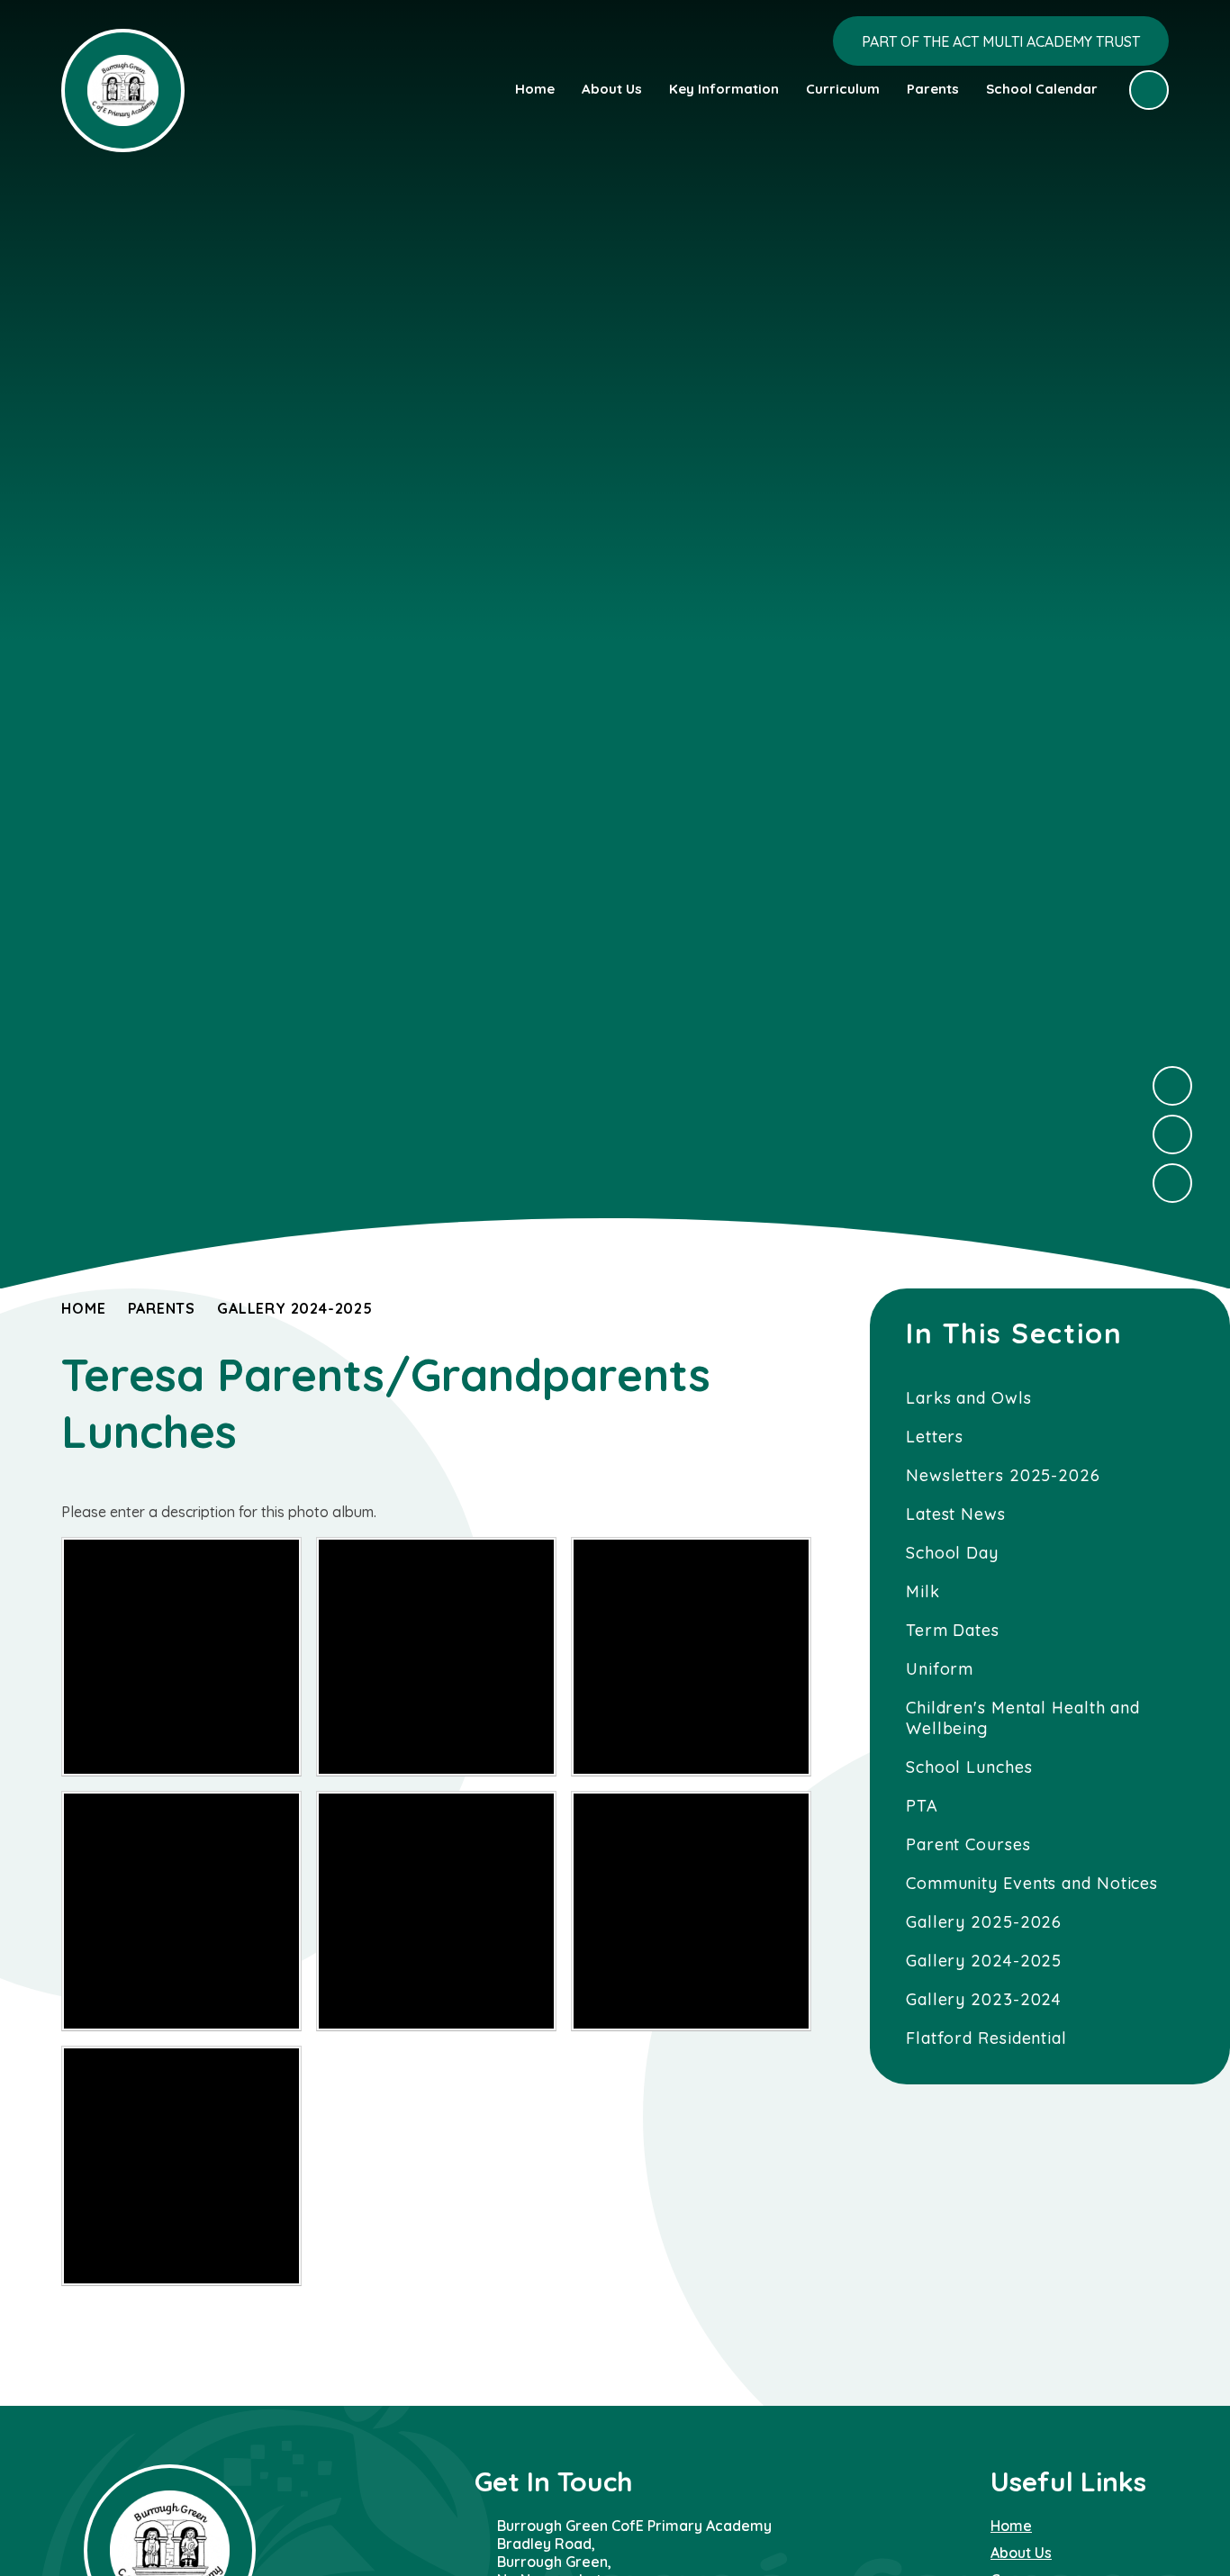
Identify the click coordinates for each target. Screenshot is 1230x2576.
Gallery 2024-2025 (295, 1308)
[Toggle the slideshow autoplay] (1172, 1183)
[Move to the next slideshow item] (1172, 1086)
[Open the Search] (1149, 90)
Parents (162, 1308)
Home (83, 1308)
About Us (1021, 2553)
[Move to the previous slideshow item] (1172, 1134)
